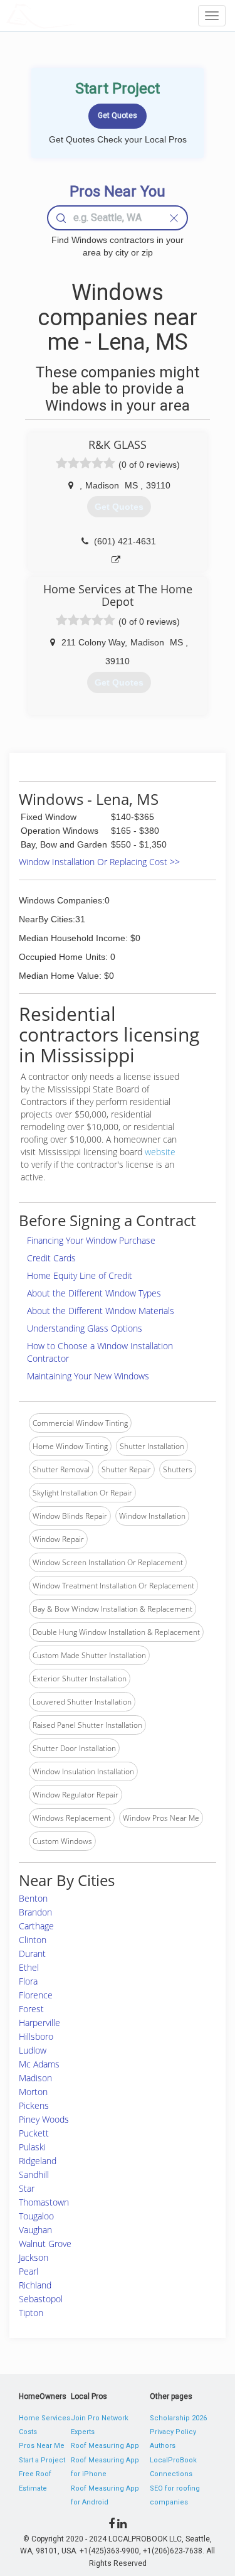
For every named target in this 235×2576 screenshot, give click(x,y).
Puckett (34, 2133)
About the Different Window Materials (101, 1311)
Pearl (29, 2271)
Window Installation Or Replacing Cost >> (99, 862)
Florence (36, 1995)
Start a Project (42, 2460)
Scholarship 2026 (178, 2418)
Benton (33, 1898)
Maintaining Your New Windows (88, 1376)
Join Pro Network (100, 2418)
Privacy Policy (173, 2432)
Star (27, 2188)
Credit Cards (51, 1258)
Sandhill (34, 2175)
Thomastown (44, 2202)
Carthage (36, 1926)
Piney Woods (44, 2119)
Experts (83, 2432)
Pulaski (32, 2147)
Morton (33, 2092)
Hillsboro (36, 2036)
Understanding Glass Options (85, 1328)
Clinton (33, 1940)
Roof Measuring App (105, 2446)
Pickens (34, 2105)
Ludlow (33, 2050)
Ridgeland (38, 2161)
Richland (35, 2285)
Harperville (39, 2023)
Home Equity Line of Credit (80, 1275)
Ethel (29, 1967)
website (160, 1152)
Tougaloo (36, 2216)
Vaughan (35, 2230)
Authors (163, 2446)
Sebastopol (41, 2299)
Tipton (31, 2313)
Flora (28, 1981)
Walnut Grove (45, 2244)
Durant (32, 1954)
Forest (31, 2009)
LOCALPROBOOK (79, 15)
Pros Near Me (42, 2446)
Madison (35, 2078)
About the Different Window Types (94, 1293)
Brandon (35, 1912)
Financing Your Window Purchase (91, 1240)
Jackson (34, 2257)
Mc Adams (39, 2064)
